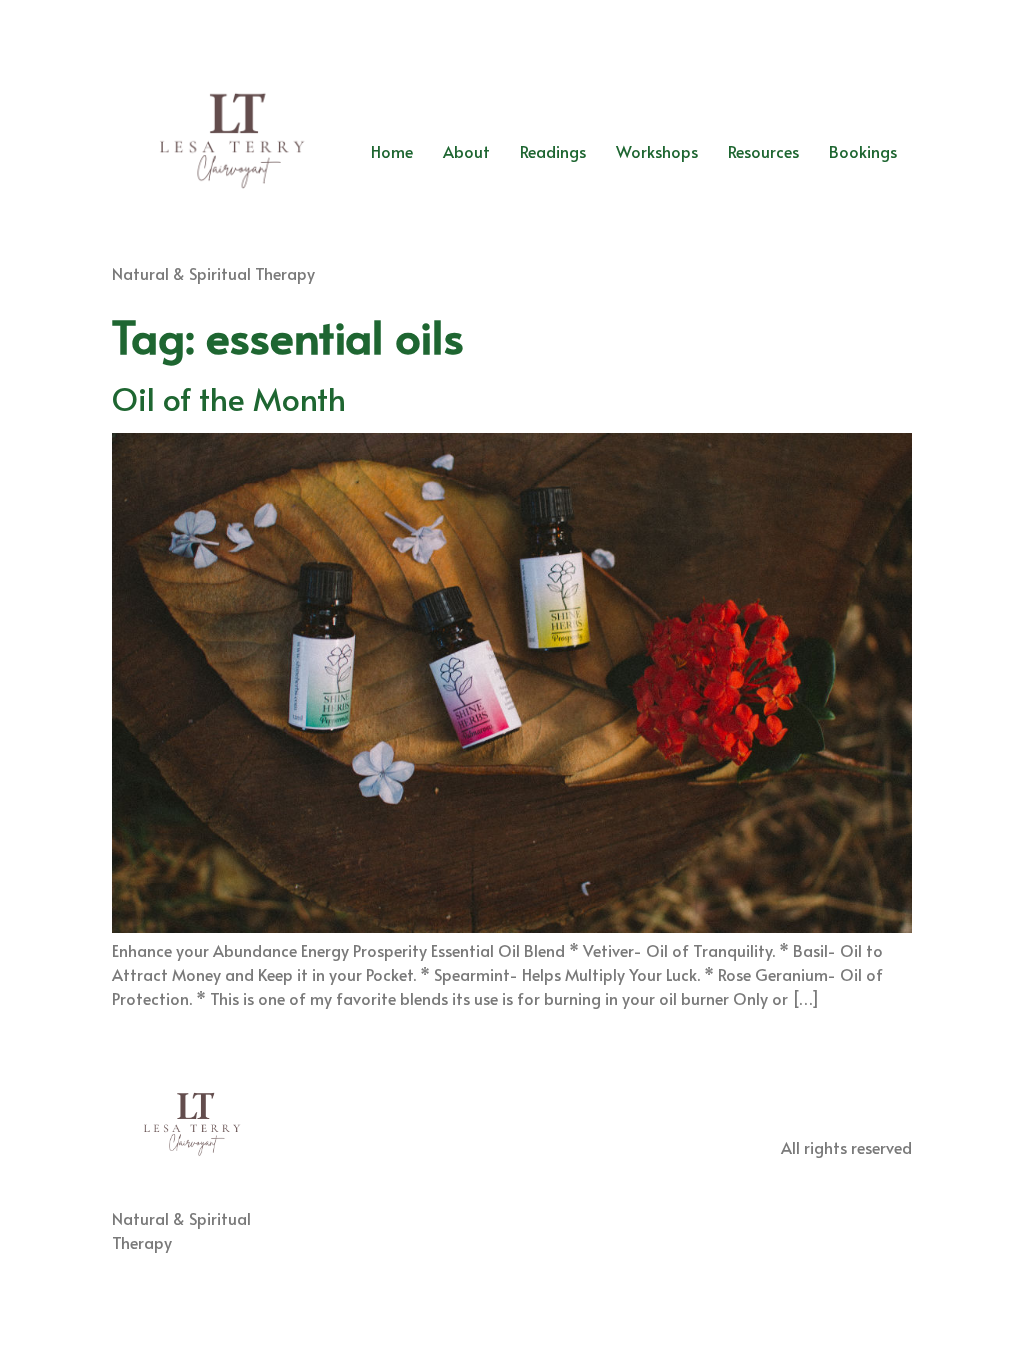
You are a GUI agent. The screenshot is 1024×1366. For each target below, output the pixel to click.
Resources (763, 151)
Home (392, 151)
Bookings (863, 151)
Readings (553, 151)
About (466, 151)
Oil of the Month (229, 398)
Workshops (657, 151)
